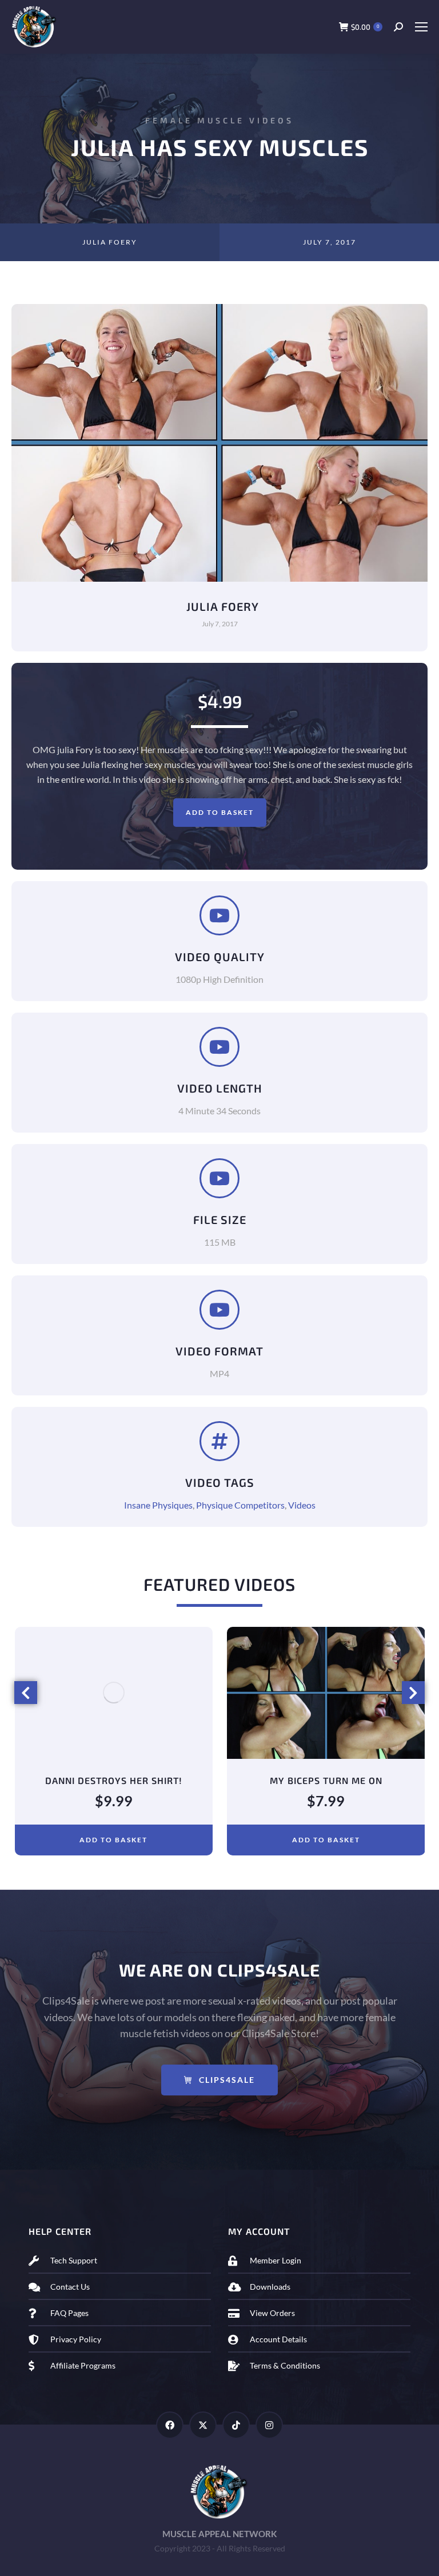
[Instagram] (269, 2425)
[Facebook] (170, 2425)
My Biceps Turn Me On (113, 1780)
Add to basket (220, 812)
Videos (302, 1505)
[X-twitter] (203, 2425)
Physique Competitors (240, 1505)
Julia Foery (110, 242)
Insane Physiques (158, 1505)
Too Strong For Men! (326, 1780)
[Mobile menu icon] (421, 27)
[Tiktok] (236, 2425)
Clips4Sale (227, 2080)
